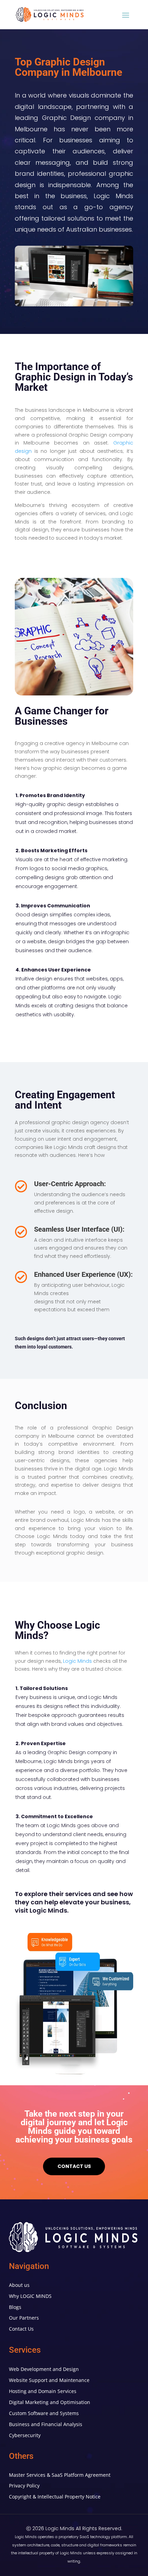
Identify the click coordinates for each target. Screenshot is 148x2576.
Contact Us (21, 2329)
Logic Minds (77, 1661)
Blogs (15, 2307)
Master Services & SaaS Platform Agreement (60, 2475)
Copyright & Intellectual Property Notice (55, 2497)
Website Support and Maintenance (49, 2380)
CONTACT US (74, 2166)
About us (19, 2285)
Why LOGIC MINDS (30, 2296)
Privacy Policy (24, 2486)
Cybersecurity (25, 2435)
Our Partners (24, 2318)
